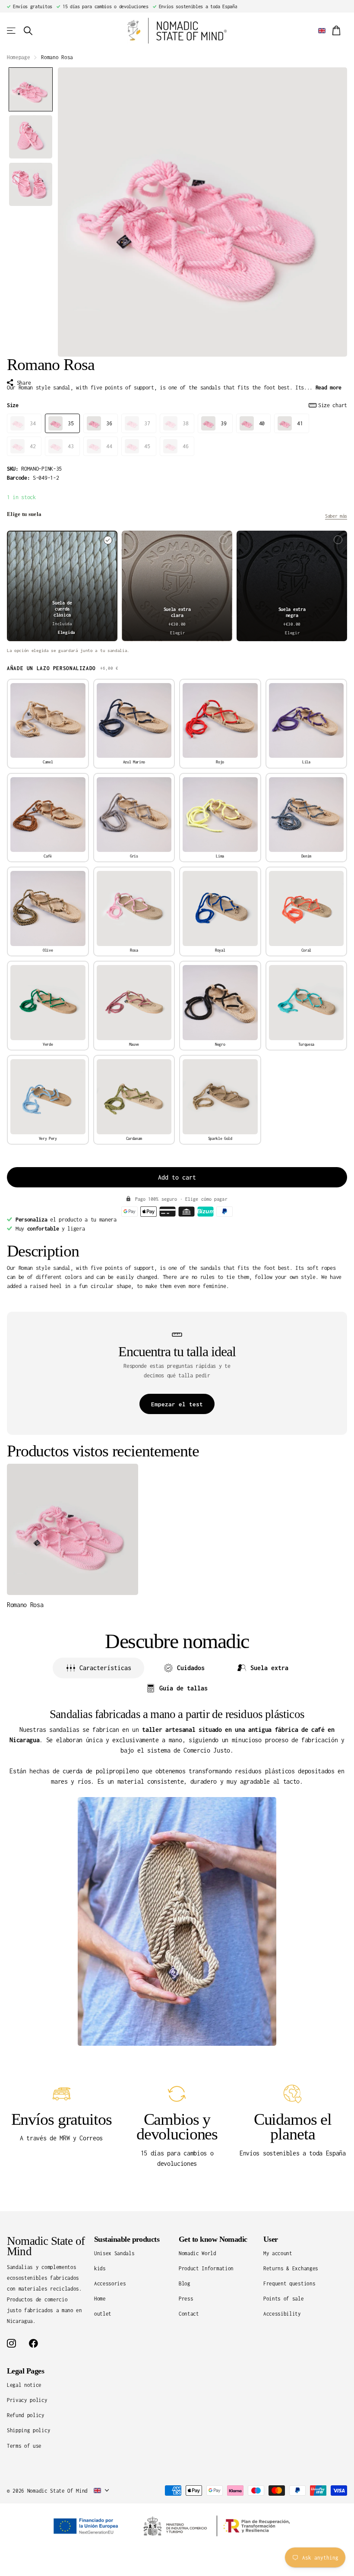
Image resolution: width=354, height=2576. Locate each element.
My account (278, 2253)
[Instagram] (11, 2343)
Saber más (336, 516)
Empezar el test (177, 1404)
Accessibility (282, 2314)
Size (177, 405)
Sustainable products (127, 2239)
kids (100, 2268)
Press (186, 2299)
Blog (185, 2283)
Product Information (206, 2268)
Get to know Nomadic (213, 2239)
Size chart (333, 405)
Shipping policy (28, 2430)
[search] (28, 31)
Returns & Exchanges (291, 2268)
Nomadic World (198, 2253)
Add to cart (177, 1177)
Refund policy (26, 2415)
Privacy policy (27, 2400)
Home (100, 2299)
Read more (329, 388)
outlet (103, 2314)
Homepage (18, 57)
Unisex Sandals (114, 2253)
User (271, 2239)
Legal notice (24, 2385)
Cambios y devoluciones (177, 2127)
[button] (31, 89)
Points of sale (284, 2299)
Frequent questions (289, 2283)
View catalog (12, 31)
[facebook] (33, 2343)
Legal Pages (25, 2371)
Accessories (110, 2283)
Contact (189, 2314)
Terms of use (24, 2446)
